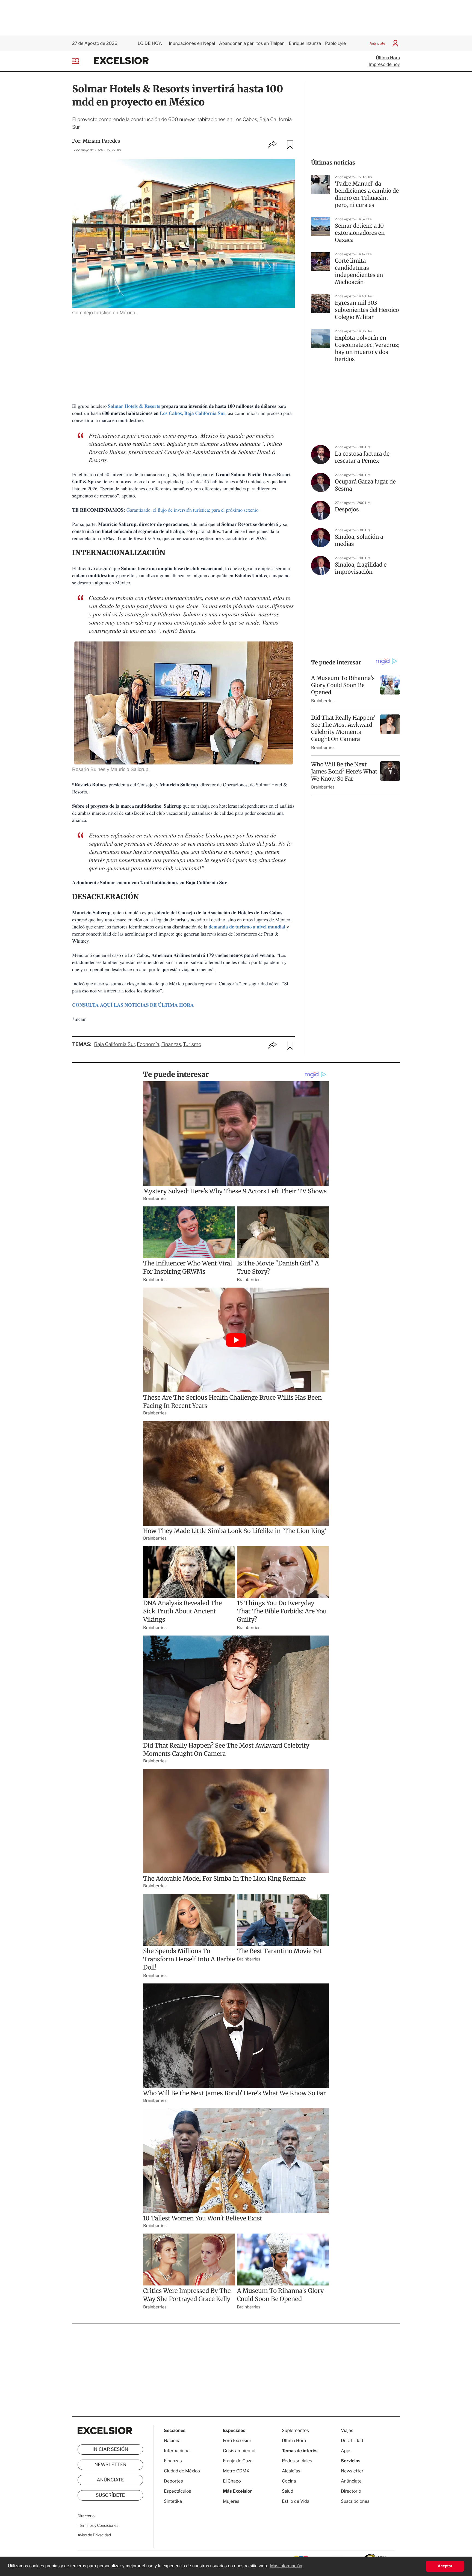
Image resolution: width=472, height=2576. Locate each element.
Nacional (173, 2441)
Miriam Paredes (101, 141)
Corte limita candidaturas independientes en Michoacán (359, 272)
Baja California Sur (114, 1044)
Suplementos (295, 2430)
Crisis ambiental (239, 2451)
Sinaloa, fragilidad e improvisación (361, 568)
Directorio (86, 2516)
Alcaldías (291, 2471)
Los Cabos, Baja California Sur (193, 413)
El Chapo (232, 2481)
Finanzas (171, 1044)
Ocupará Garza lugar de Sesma (365, 485)
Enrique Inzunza (305, 43)
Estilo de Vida (296, 2501)
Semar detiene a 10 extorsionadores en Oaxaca (360, 233)
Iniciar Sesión (110, 2449)
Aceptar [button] (445, 2566)
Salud (288, 2491)
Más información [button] (286, 2566)
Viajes (347, 2430)
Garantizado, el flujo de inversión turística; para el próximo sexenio (193, 510)
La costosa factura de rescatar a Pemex (362, 457)
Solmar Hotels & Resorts (134, 406)
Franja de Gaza (238, 2461)
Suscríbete (110, 2495)
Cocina (289, 2481)
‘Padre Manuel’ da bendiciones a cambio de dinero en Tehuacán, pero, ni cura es (367, 194)
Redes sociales (297, 2461)
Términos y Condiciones (98, 2526)
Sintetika (173, 2501)
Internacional (177, 2451)
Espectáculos (178, 2491)
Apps (346, 2451)
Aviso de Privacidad (94, 2535)
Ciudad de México (182, 2471)
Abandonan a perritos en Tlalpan (252, 43)
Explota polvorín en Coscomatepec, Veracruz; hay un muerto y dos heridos (367, 349)
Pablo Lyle (336, 43)
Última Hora (388, 58)
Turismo (192, 1044)
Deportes (173, 2481)
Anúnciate (377, 43)
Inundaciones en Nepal (192, 43)
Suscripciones (355, 2501)
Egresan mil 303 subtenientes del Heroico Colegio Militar (367, 310)
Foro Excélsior (238, 2441)
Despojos (347, 510)
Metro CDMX (236, 2471)
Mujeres (231, 2501)
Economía (148, 1044)
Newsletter (110, 2465)
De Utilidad (352, 2441)
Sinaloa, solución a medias (359, 540)
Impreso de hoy (384, 64)
